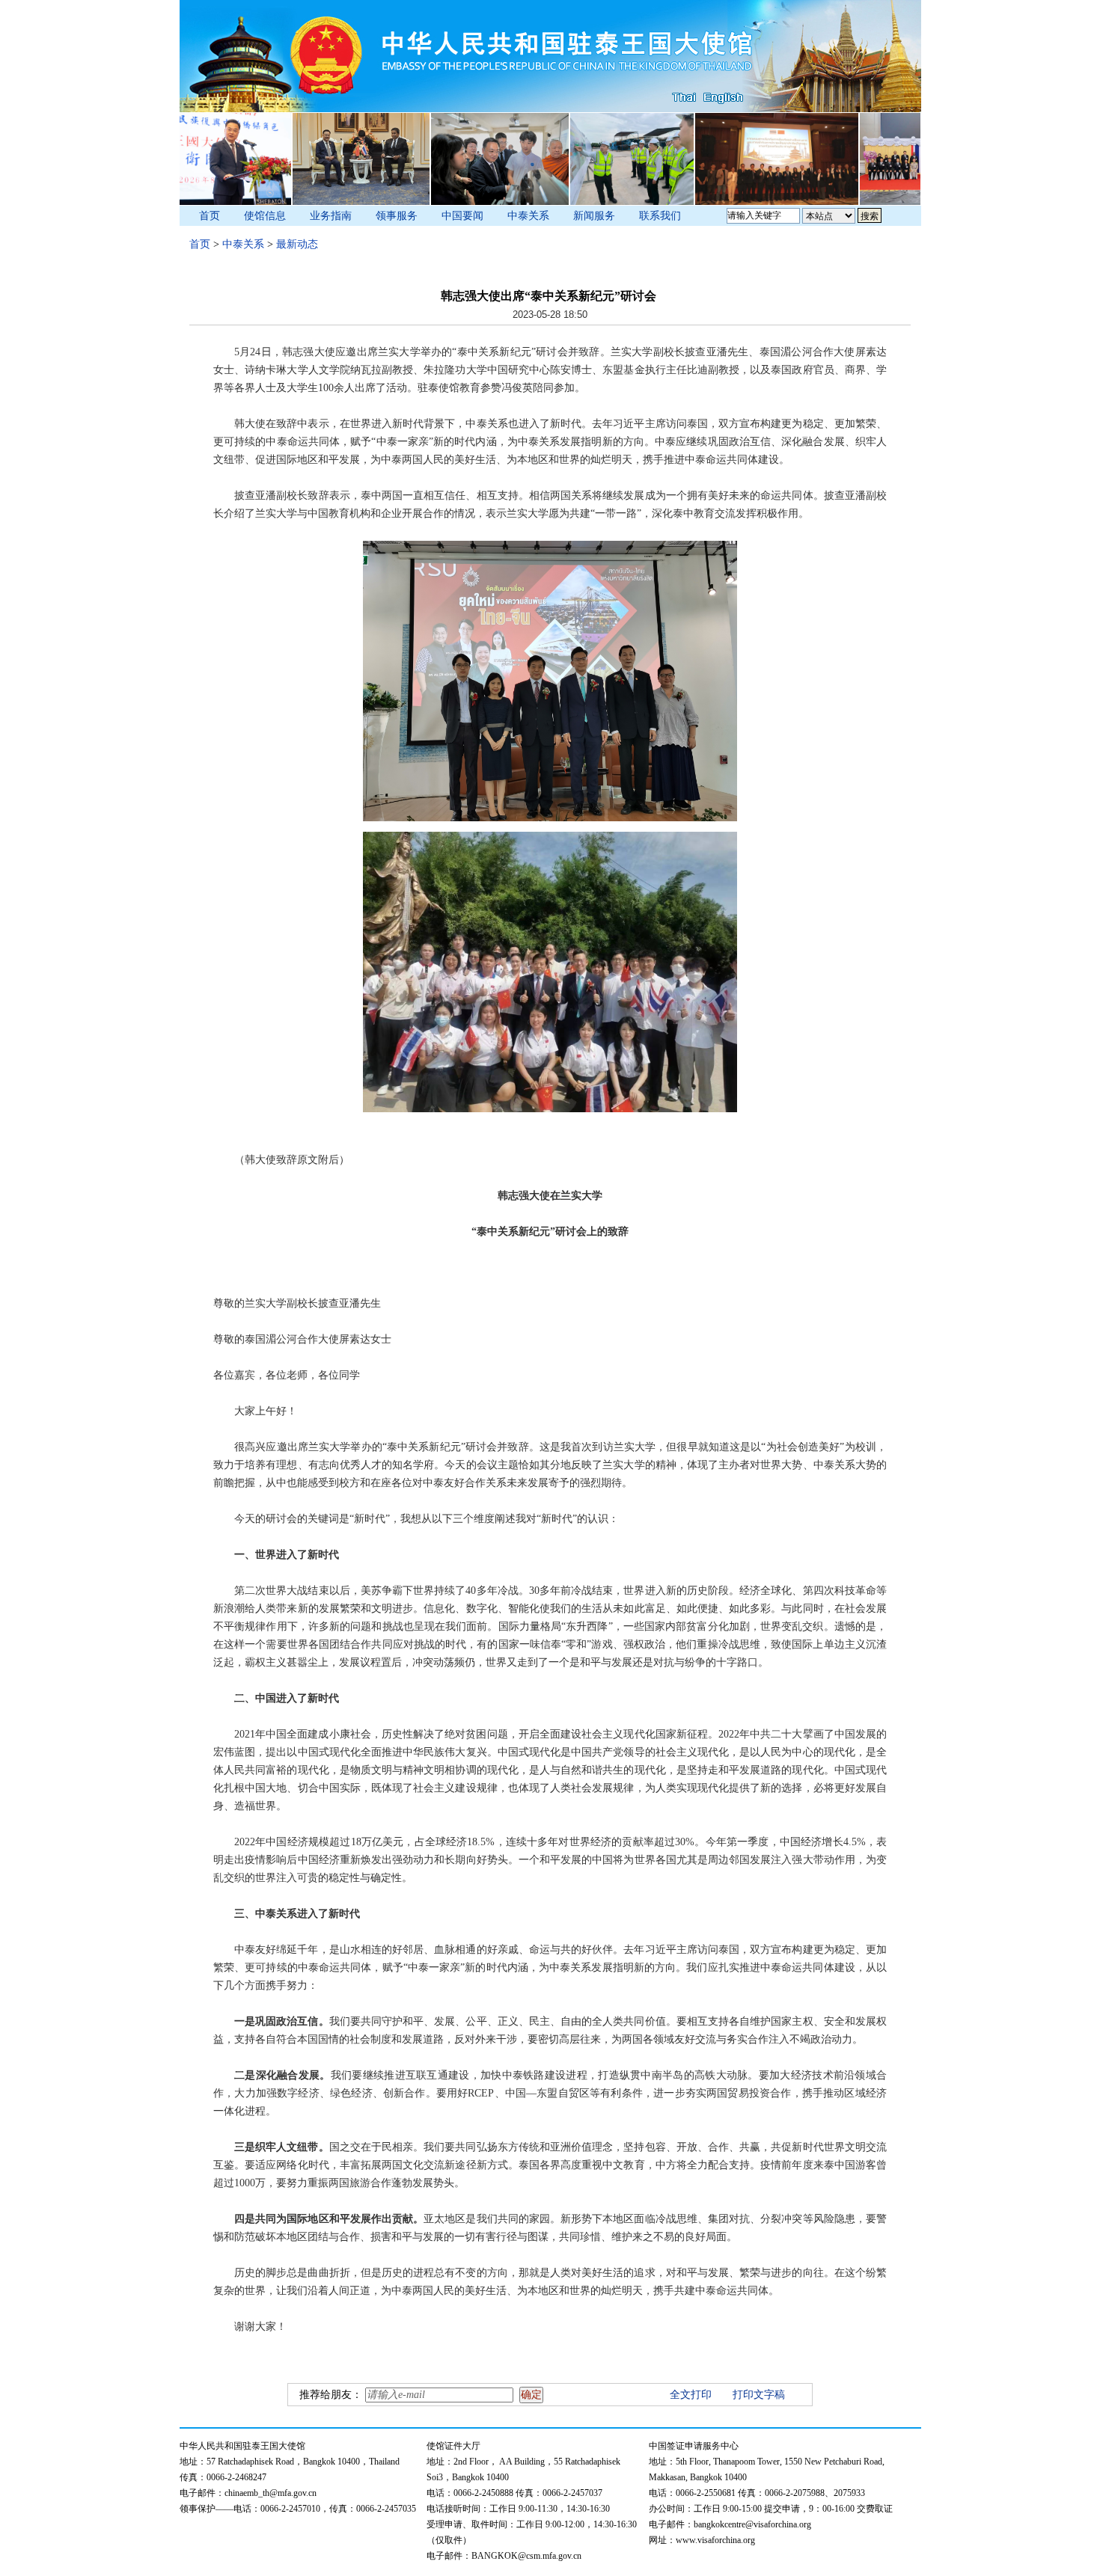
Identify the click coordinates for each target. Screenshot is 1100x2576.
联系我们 (660, 216)
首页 (210, 216)
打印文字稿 (759, 2395)
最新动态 (297, 244)
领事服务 (397, 216)
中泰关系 (528, 216)
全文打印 (691, 2395)
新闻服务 (594, 216)
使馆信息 (265, 216)
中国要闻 (462, 216)
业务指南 (331, 216)
